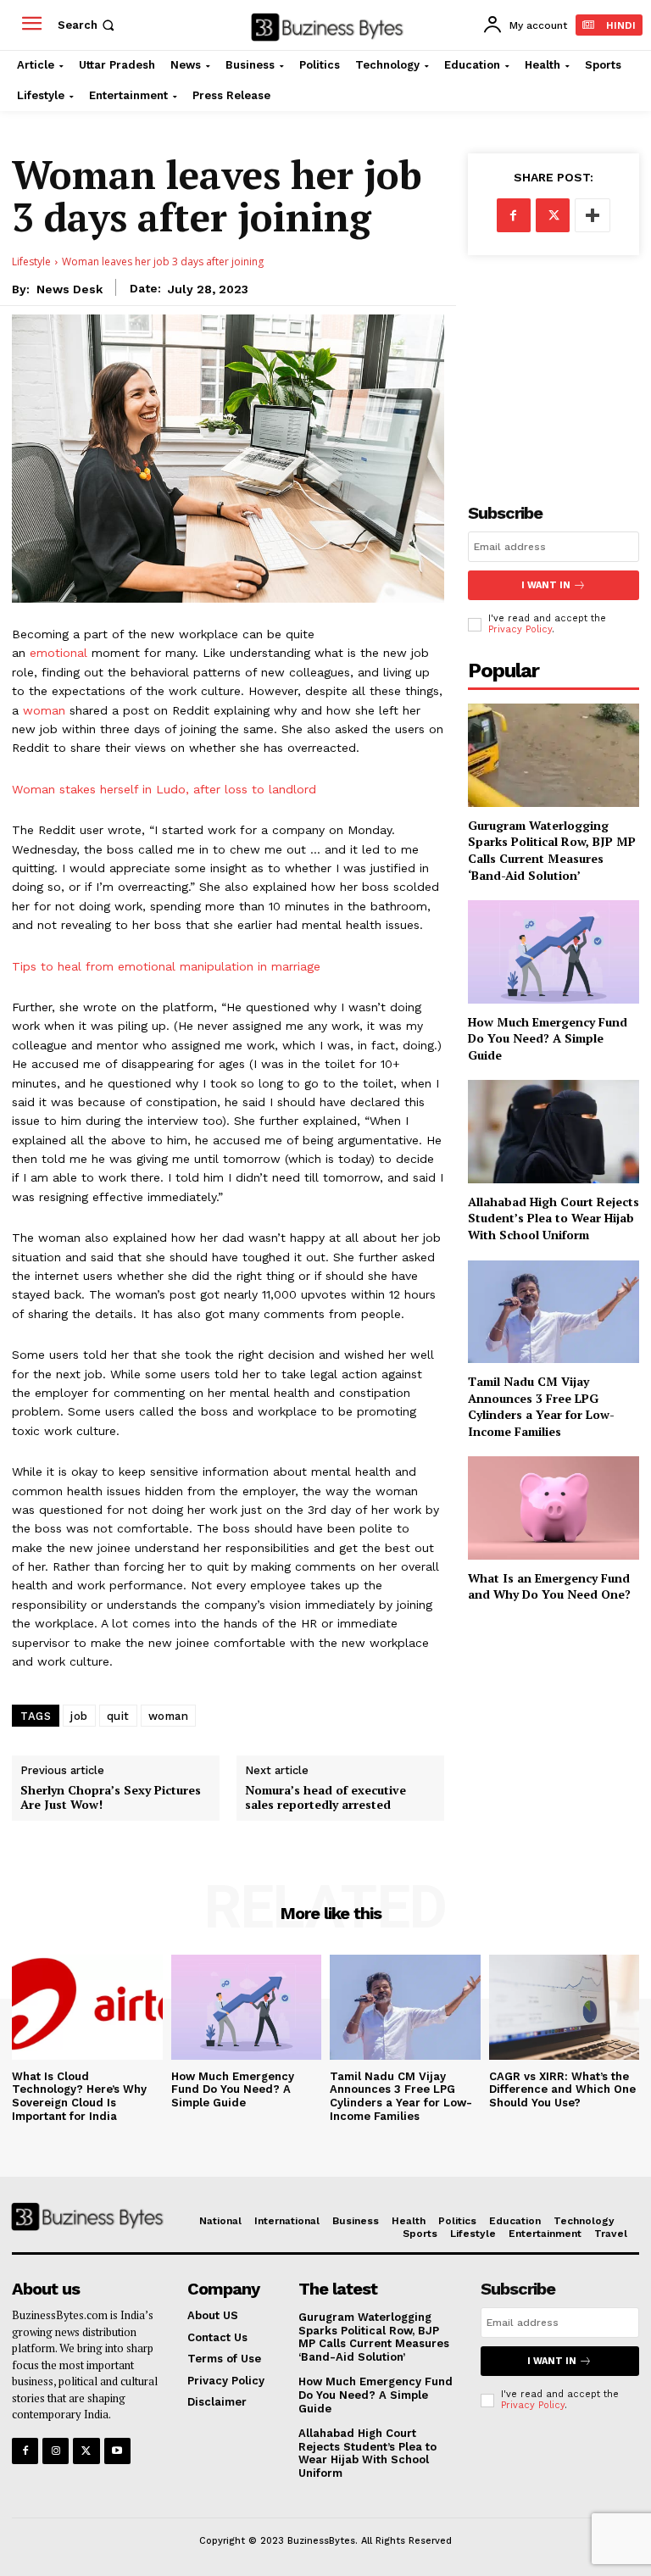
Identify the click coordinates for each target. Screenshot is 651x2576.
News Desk (70, 289)
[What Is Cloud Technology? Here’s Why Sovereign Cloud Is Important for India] (87, 2007)
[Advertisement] (554, 365)
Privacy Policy (520, 629)
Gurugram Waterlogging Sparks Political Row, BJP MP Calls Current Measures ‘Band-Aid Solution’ (552, 850)
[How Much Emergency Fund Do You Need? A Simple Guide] (554, 951)
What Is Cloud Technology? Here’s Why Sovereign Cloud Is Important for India (79, 2096)
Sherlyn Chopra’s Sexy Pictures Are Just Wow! (111, 1798)
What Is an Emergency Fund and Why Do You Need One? (549, 1586)
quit (118, 1716)
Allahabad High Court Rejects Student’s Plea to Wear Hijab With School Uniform (554, 1218)
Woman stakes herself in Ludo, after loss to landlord (164, 789)
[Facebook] (514, 215)
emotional (58, 653)
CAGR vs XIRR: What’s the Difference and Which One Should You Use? (562, 2089)
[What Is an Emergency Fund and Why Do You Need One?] (554, 1508)
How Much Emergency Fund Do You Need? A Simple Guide (548, 1038)
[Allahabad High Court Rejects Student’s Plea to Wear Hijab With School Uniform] (554, 1131)
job (79, 1716)
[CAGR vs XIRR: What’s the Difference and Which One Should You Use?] (565, 2007)
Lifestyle (31, 261)
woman (44, 710)
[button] (88, 25)
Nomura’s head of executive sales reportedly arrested (325, 1798)
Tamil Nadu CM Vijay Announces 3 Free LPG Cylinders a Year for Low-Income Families (541, 1406)
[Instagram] (56, 2451)
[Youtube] (117, 2451)
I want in (546, 585)
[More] (593, 215)
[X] (553, 215)
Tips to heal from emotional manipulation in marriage (166, 966)
